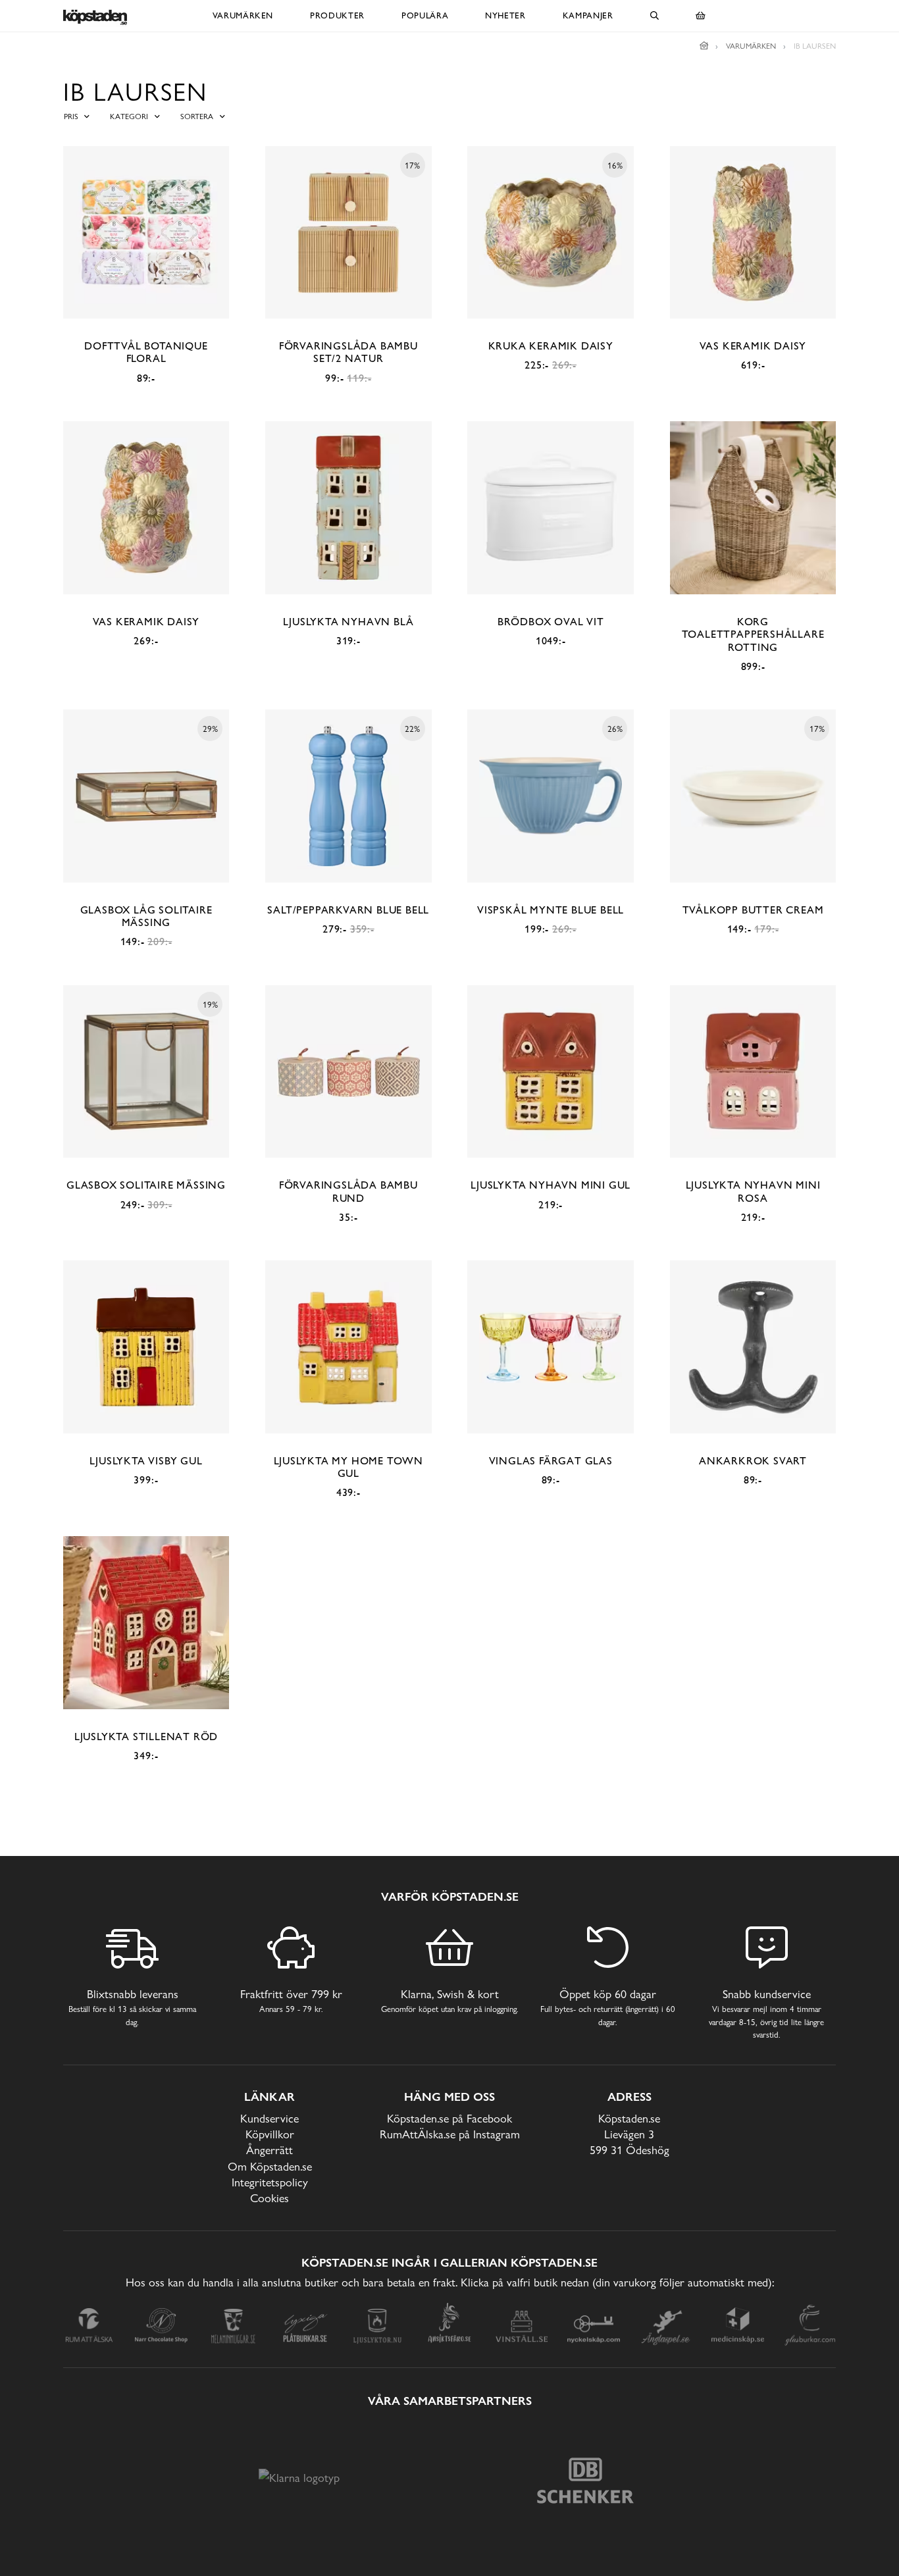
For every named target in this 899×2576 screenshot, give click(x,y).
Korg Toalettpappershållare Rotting (753, 634)
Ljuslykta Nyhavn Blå (348, 622)
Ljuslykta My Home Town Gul (349, 1467)
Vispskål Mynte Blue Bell (551, 910)
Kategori (129, 116)
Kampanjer (588, 15)
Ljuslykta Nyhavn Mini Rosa (753, 1191)
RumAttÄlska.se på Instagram (450, 2134)
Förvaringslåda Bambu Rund (348, 1191)
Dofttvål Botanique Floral (146, 352)
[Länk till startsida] (704, 46)
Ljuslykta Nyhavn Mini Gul (551, 1185)
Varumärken (243, 15)
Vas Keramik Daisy (753, 346)
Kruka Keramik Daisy (551, 346)
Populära (425, 15)
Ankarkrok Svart (753, 1461)
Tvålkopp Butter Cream (753, 910)
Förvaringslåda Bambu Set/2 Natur (348, 352)
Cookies (270, 2198)
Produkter (337, 15)
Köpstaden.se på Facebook (449, 2118)
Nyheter (505, 15)
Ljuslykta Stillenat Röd (146, 1737)
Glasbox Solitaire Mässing (146, 1185)
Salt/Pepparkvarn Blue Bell (348, 910)
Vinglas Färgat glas (551, 1461)
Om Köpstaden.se (270, 2166)
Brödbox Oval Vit (551, 622)
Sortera (197, 116)
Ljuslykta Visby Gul (146, 1461)
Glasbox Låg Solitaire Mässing (146, 916)
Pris (71, 116)
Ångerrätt (270, 2150)
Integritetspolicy (270, 2182)
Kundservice (270, 2118)
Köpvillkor (270, 2134)
